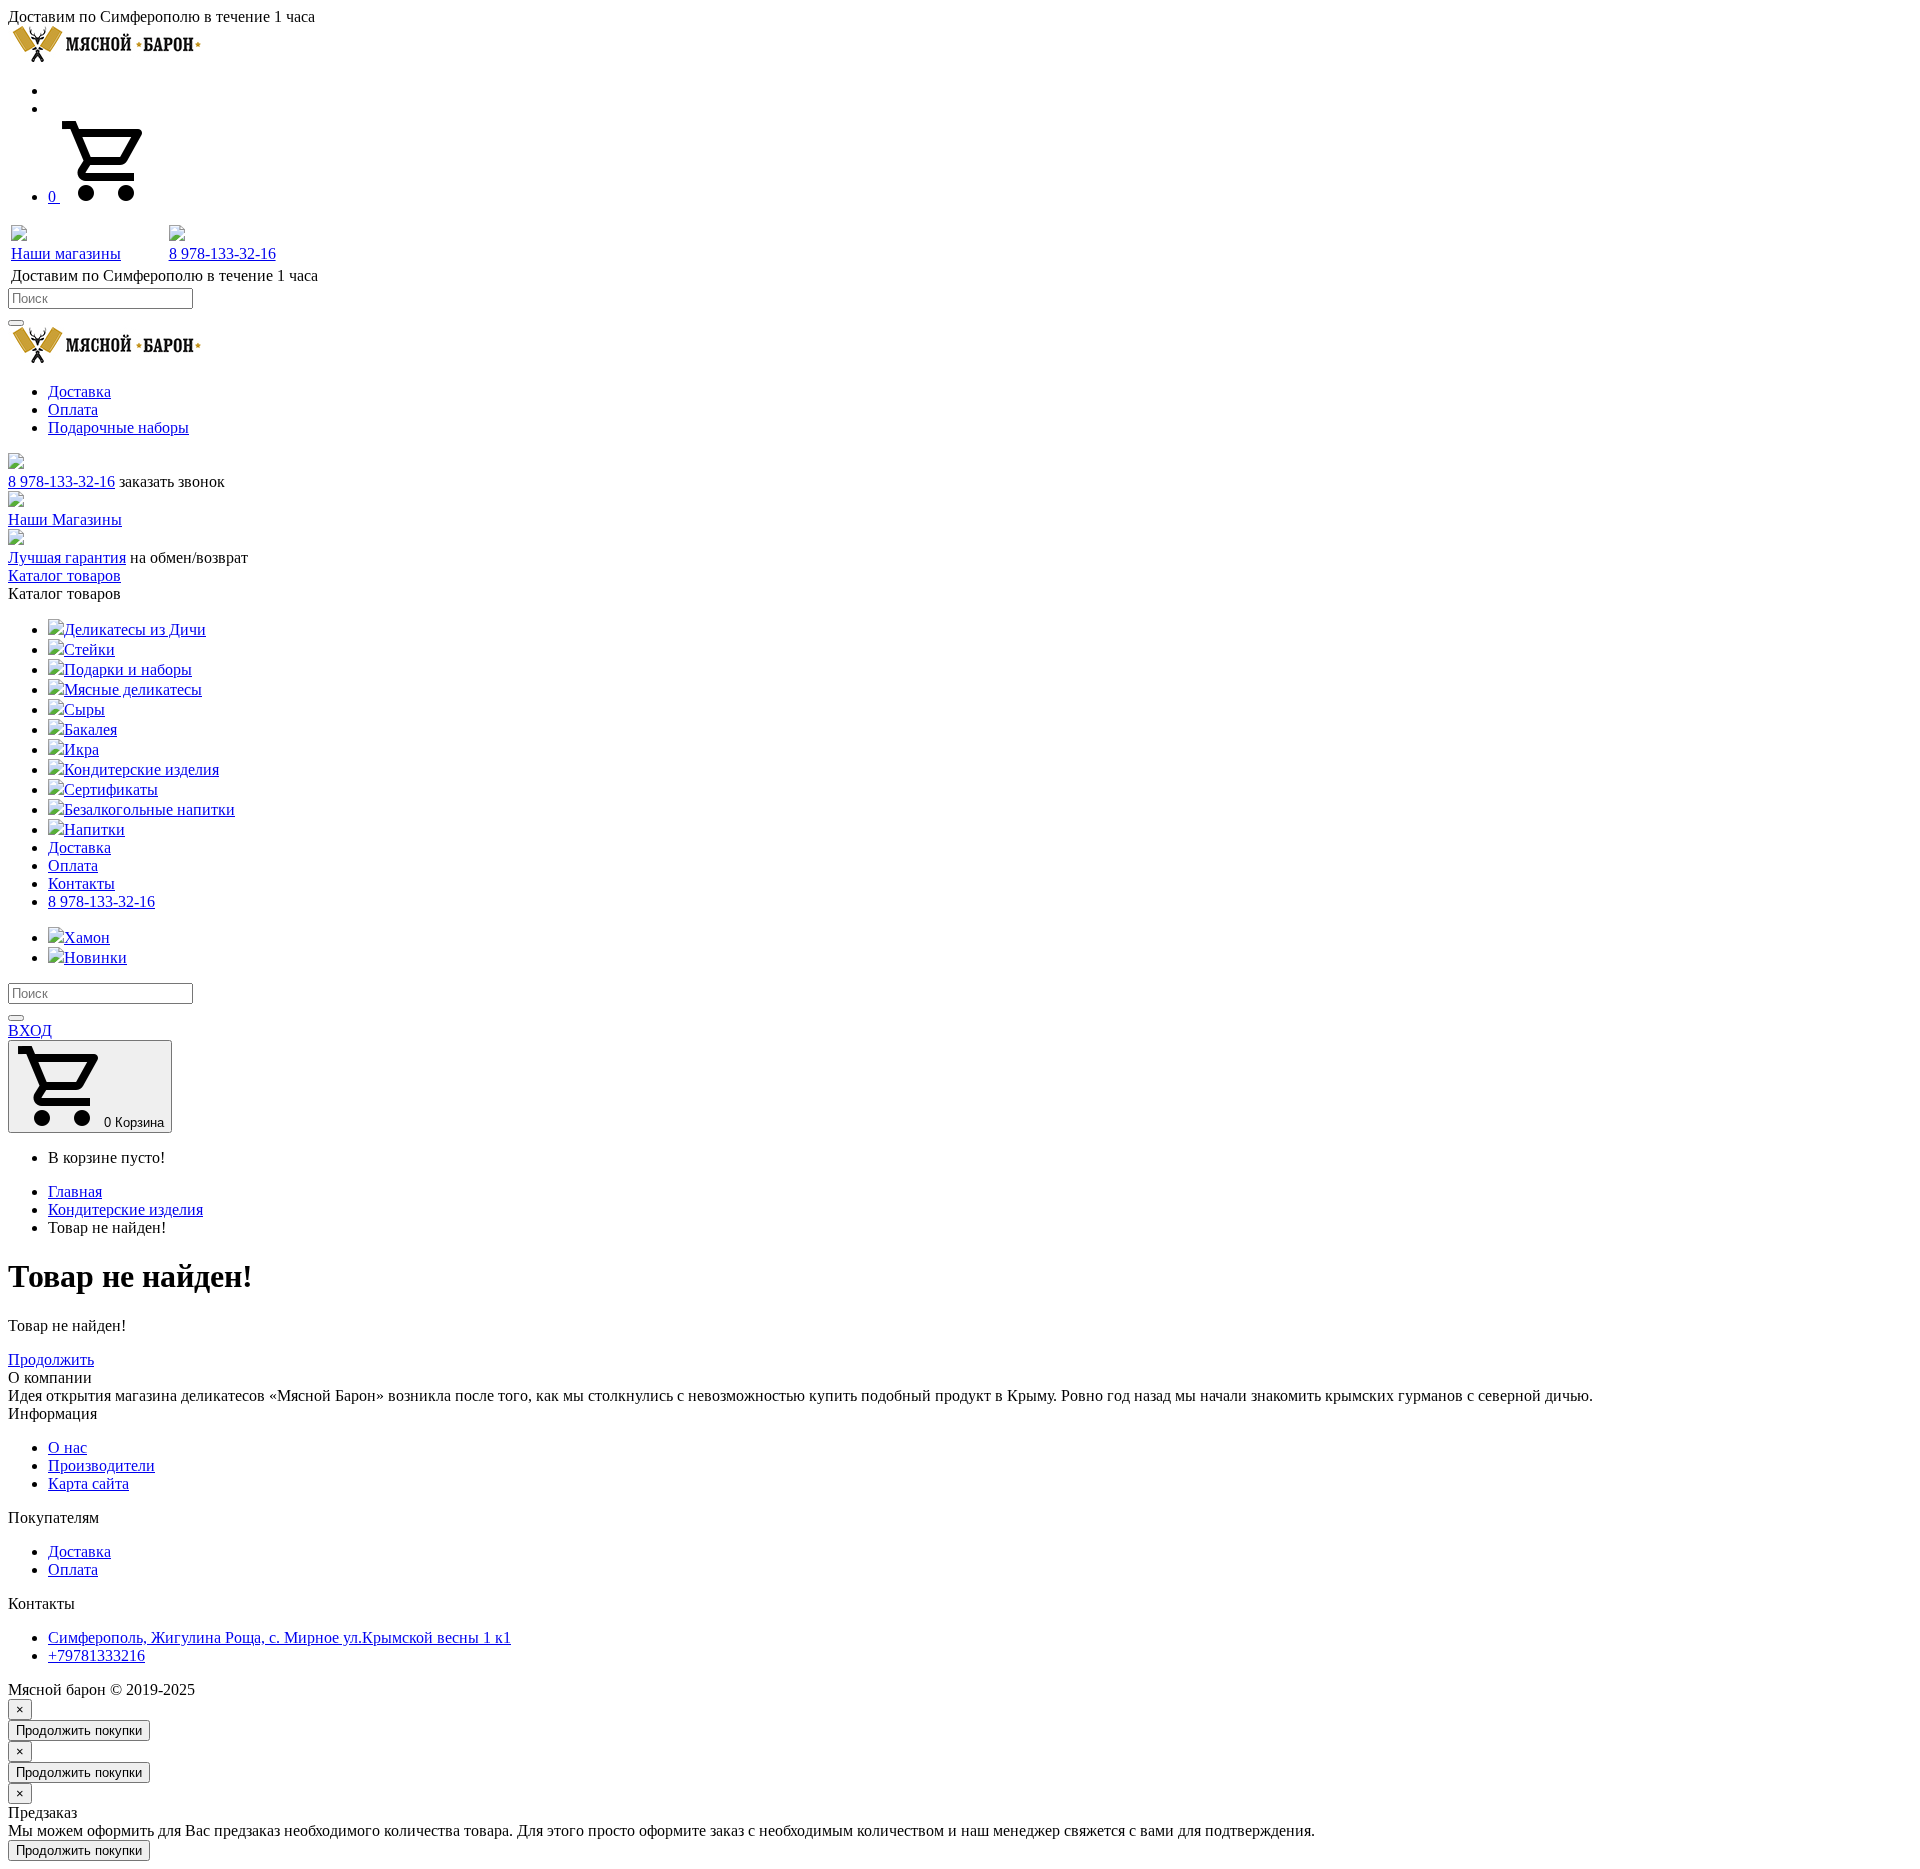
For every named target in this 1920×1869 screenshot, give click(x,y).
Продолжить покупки (79, 1730)
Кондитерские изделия (141, 769)
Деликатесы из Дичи (135, 629)
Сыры (84, 709)
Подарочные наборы (118, 427)
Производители (101, 1465)
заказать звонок (172, 481)
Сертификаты (111, 789)
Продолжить (51, 1359)
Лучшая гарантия (67, 557)
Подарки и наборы (128, 669)
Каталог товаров (64, 575)
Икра (81, 749)
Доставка (79, 391)
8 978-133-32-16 (61, 481)
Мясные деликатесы (133, 689)
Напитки (94, 829)
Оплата (73, 409)
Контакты (81, 883)
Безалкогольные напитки (149, 809)
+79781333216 (96, 1655)
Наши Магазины (65, 519)
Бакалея (90, 729)
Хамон (87, 937)
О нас (67, 1447)
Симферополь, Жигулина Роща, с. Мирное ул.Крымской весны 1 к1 (279, 1637)
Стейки (89, 649)
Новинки (95, 957)
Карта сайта (88, 1483)
